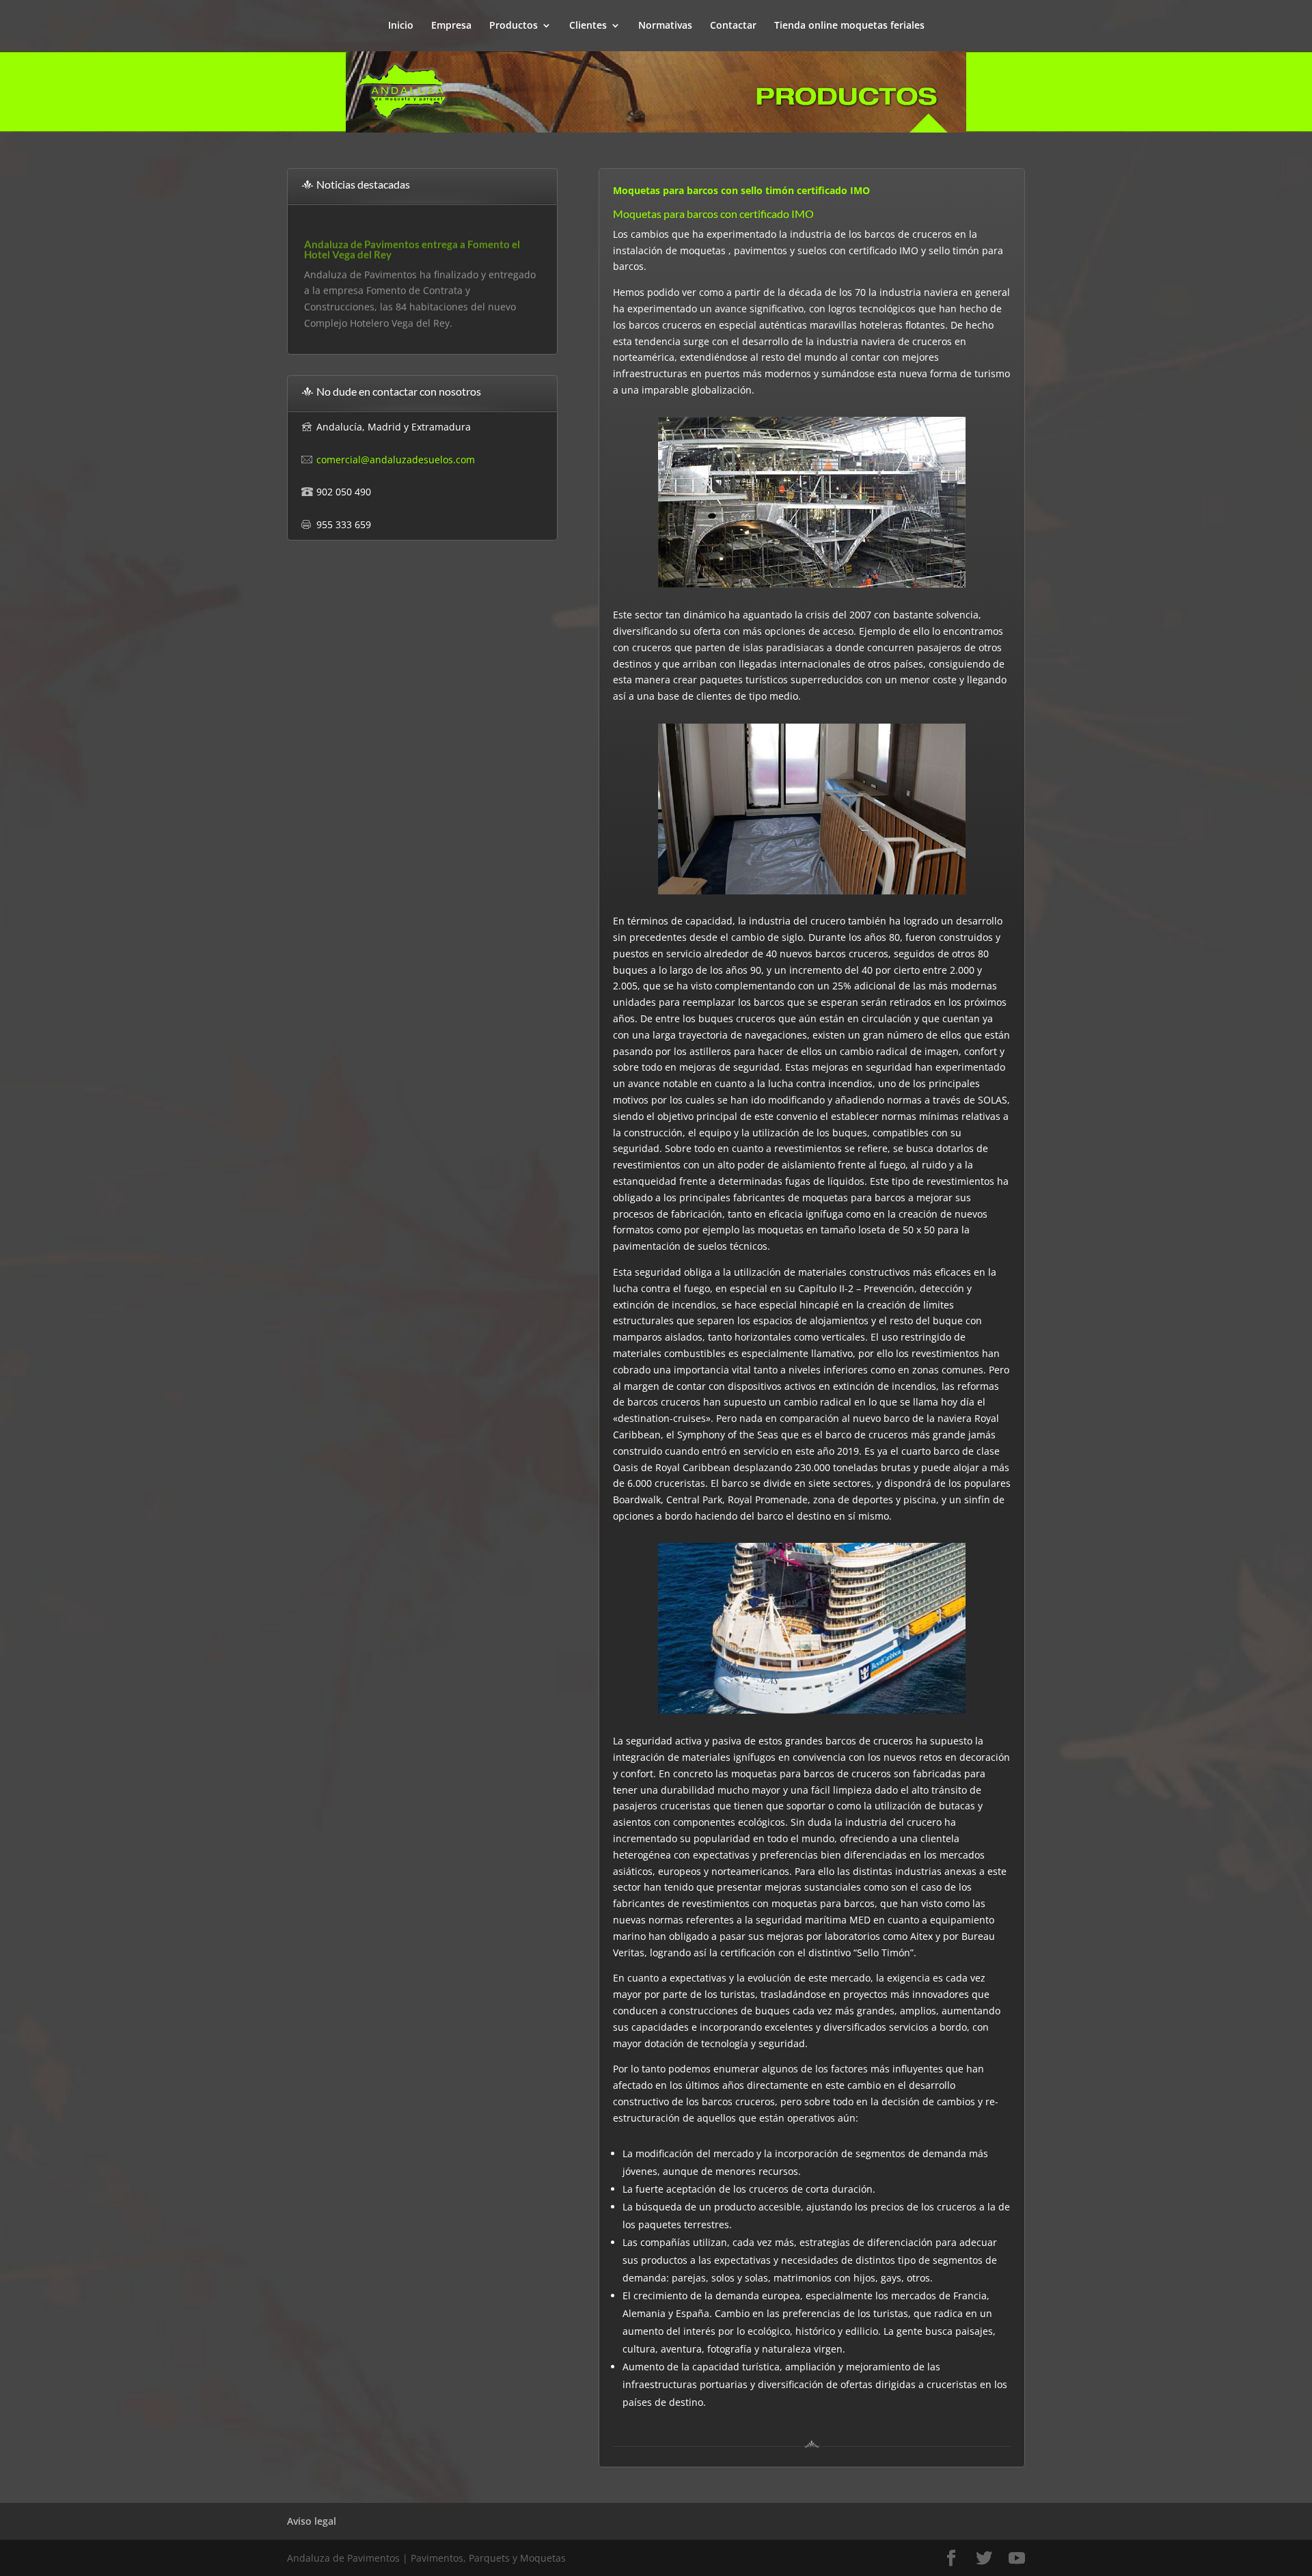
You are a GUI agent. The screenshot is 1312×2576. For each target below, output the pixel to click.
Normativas (665, 26)
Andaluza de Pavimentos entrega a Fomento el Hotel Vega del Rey (412, 244)
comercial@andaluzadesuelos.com (396, 460)
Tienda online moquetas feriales (849, 26)
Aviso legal (312, 2521)
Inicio (401, 26)
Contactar (733, 26)
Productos (514, 26)
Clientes (588, 26)
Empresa (451, 26)
